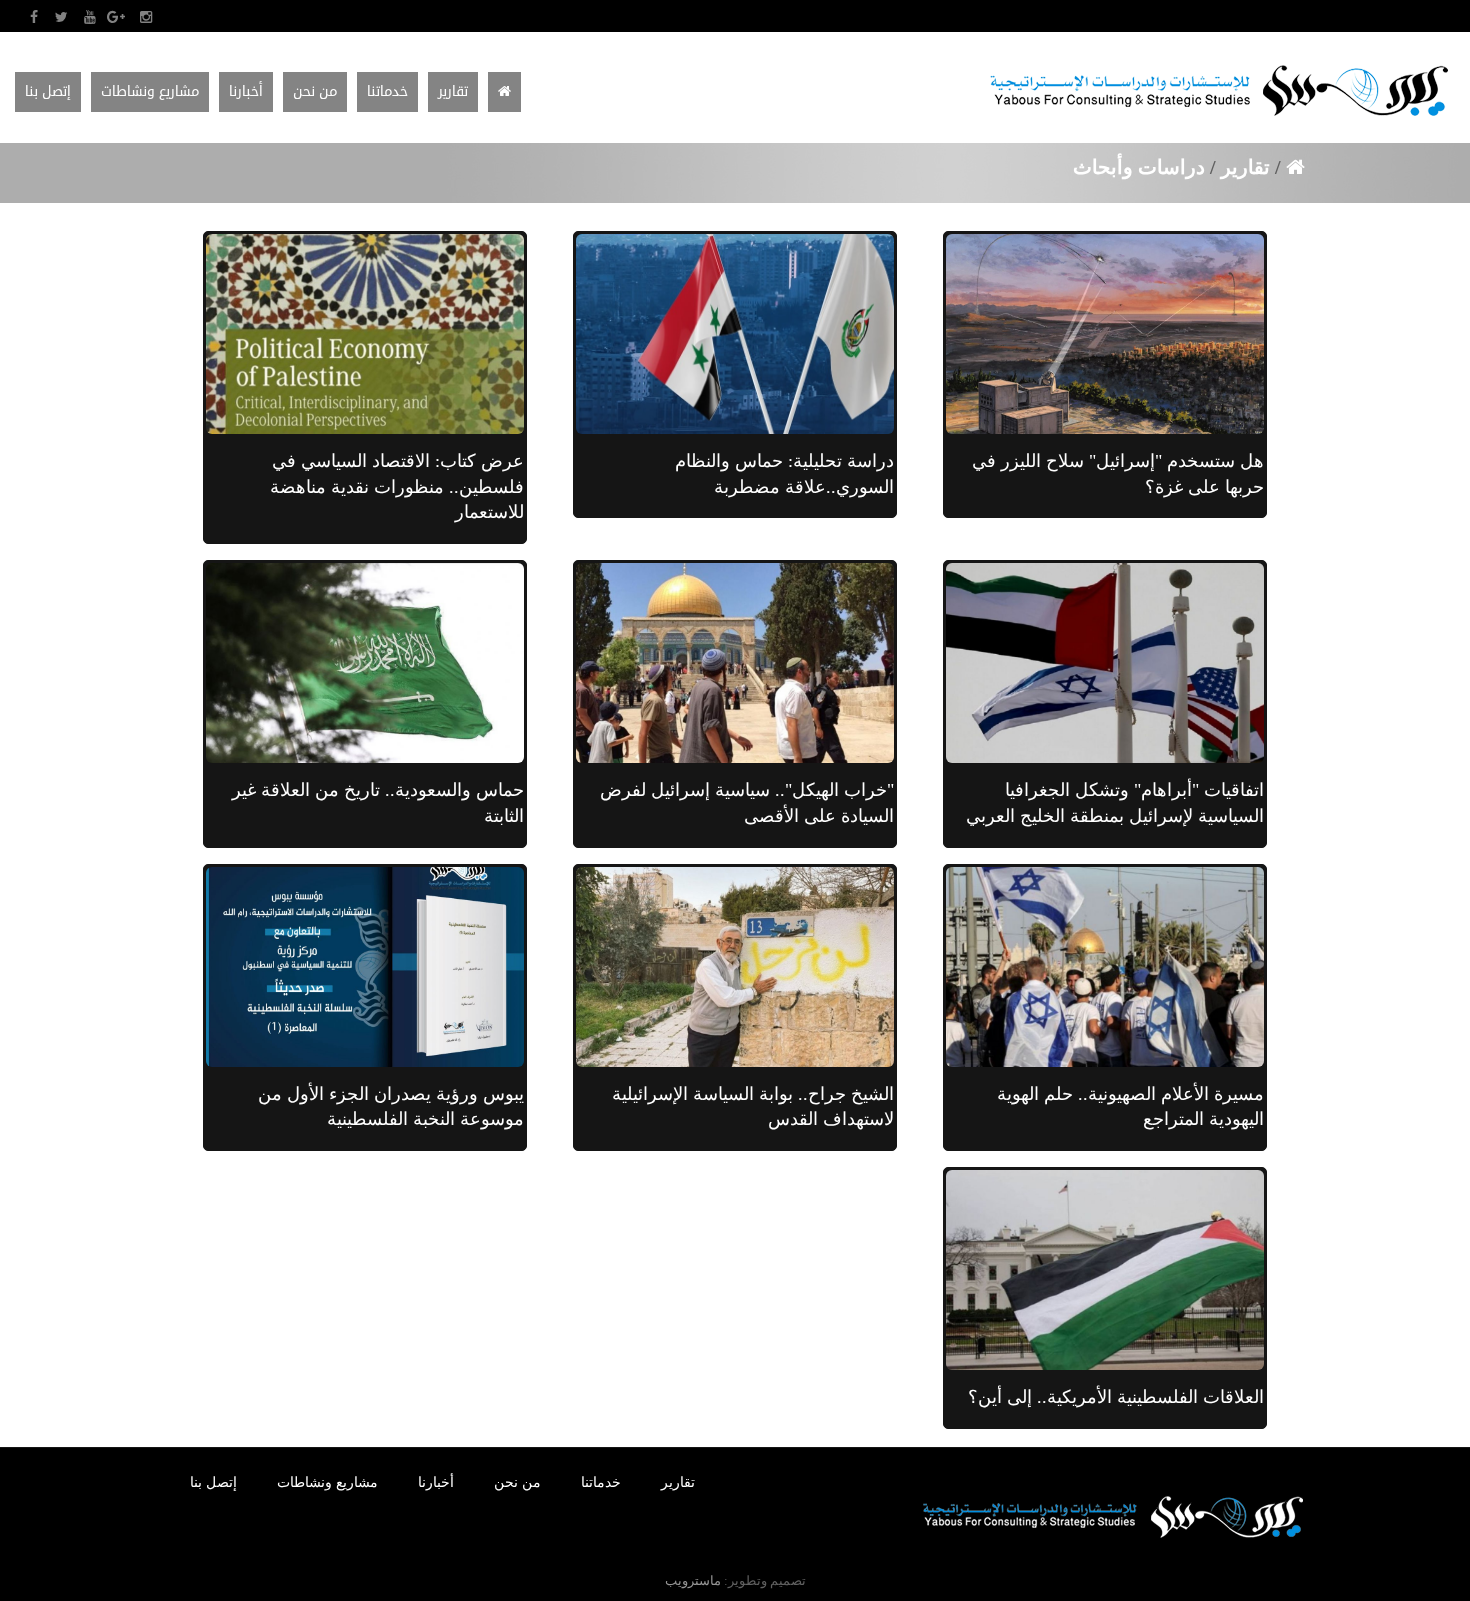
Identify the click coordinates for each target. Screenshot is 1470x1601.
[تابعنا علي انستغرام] (145, 17)
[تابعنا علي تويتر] (61, 17)
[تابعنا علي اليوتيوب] (89, 17)
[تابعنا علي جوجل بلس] (117, 17)
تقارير (1245, 167)
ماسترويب (693, 1580)
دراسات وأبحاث (1141, 167)
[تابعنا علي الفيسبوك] (33, 17)
